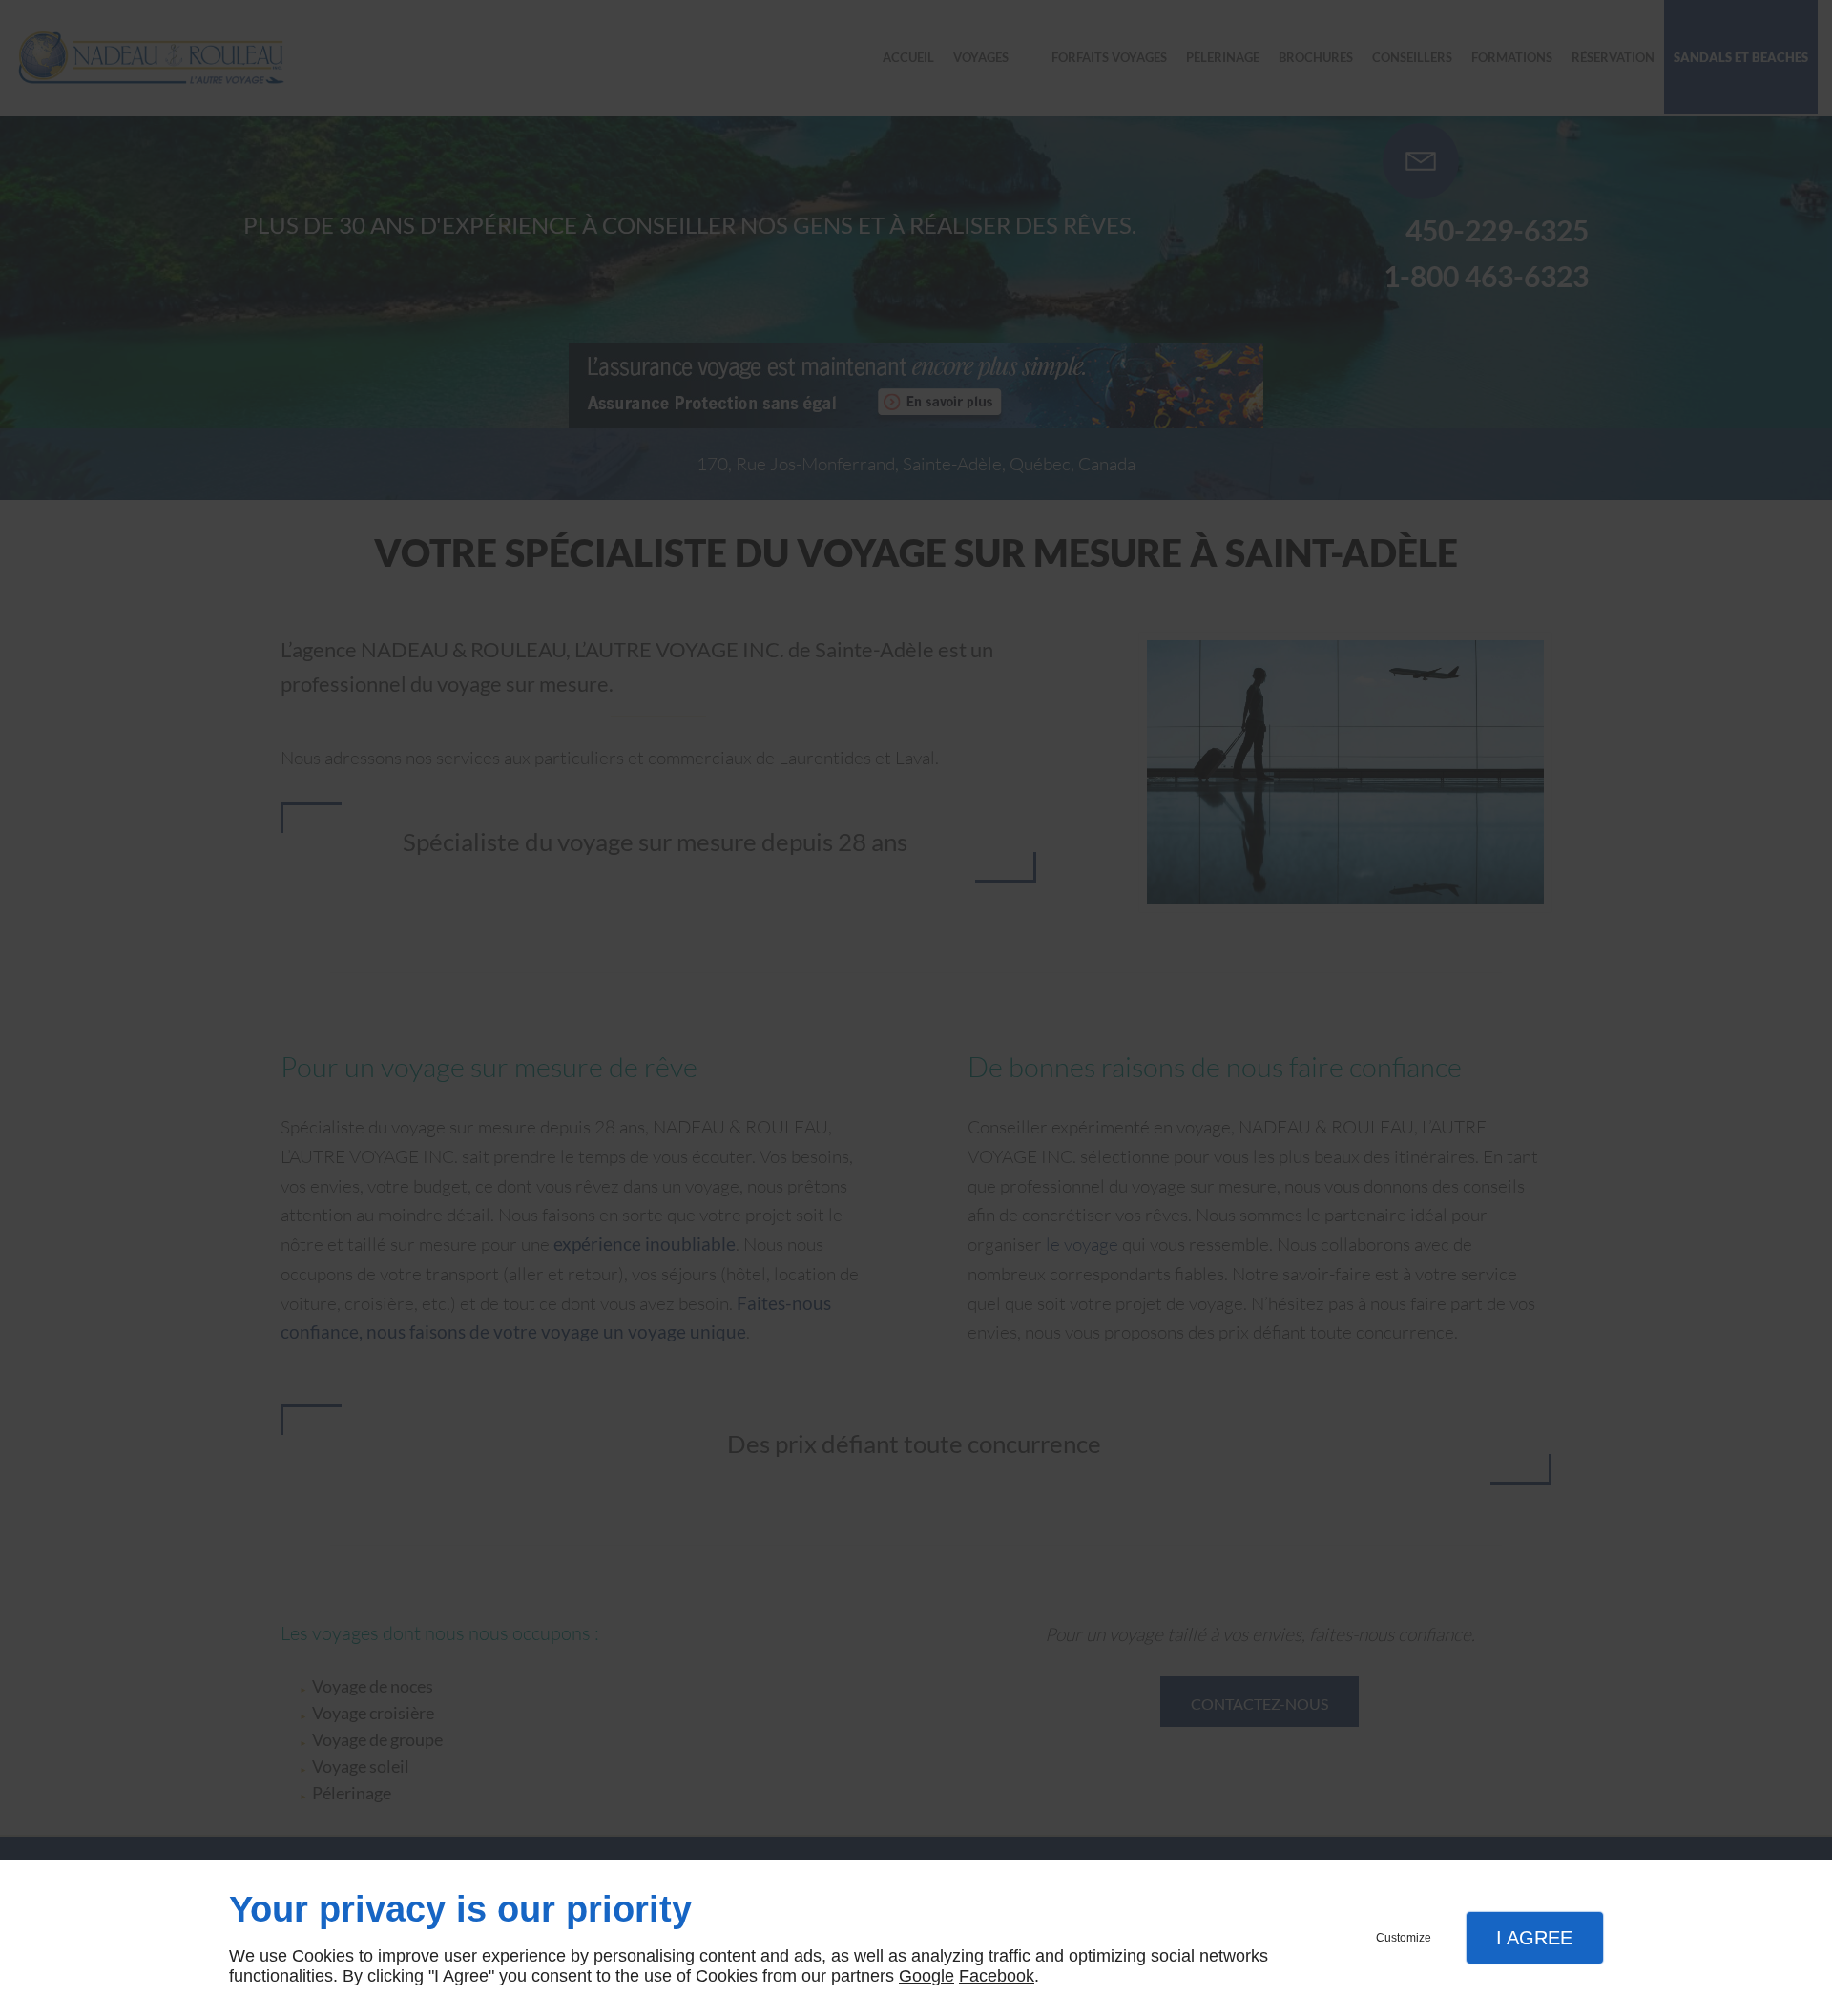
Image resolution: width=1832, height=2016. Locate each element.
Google (926, 1976)
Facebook (997, 1976)
